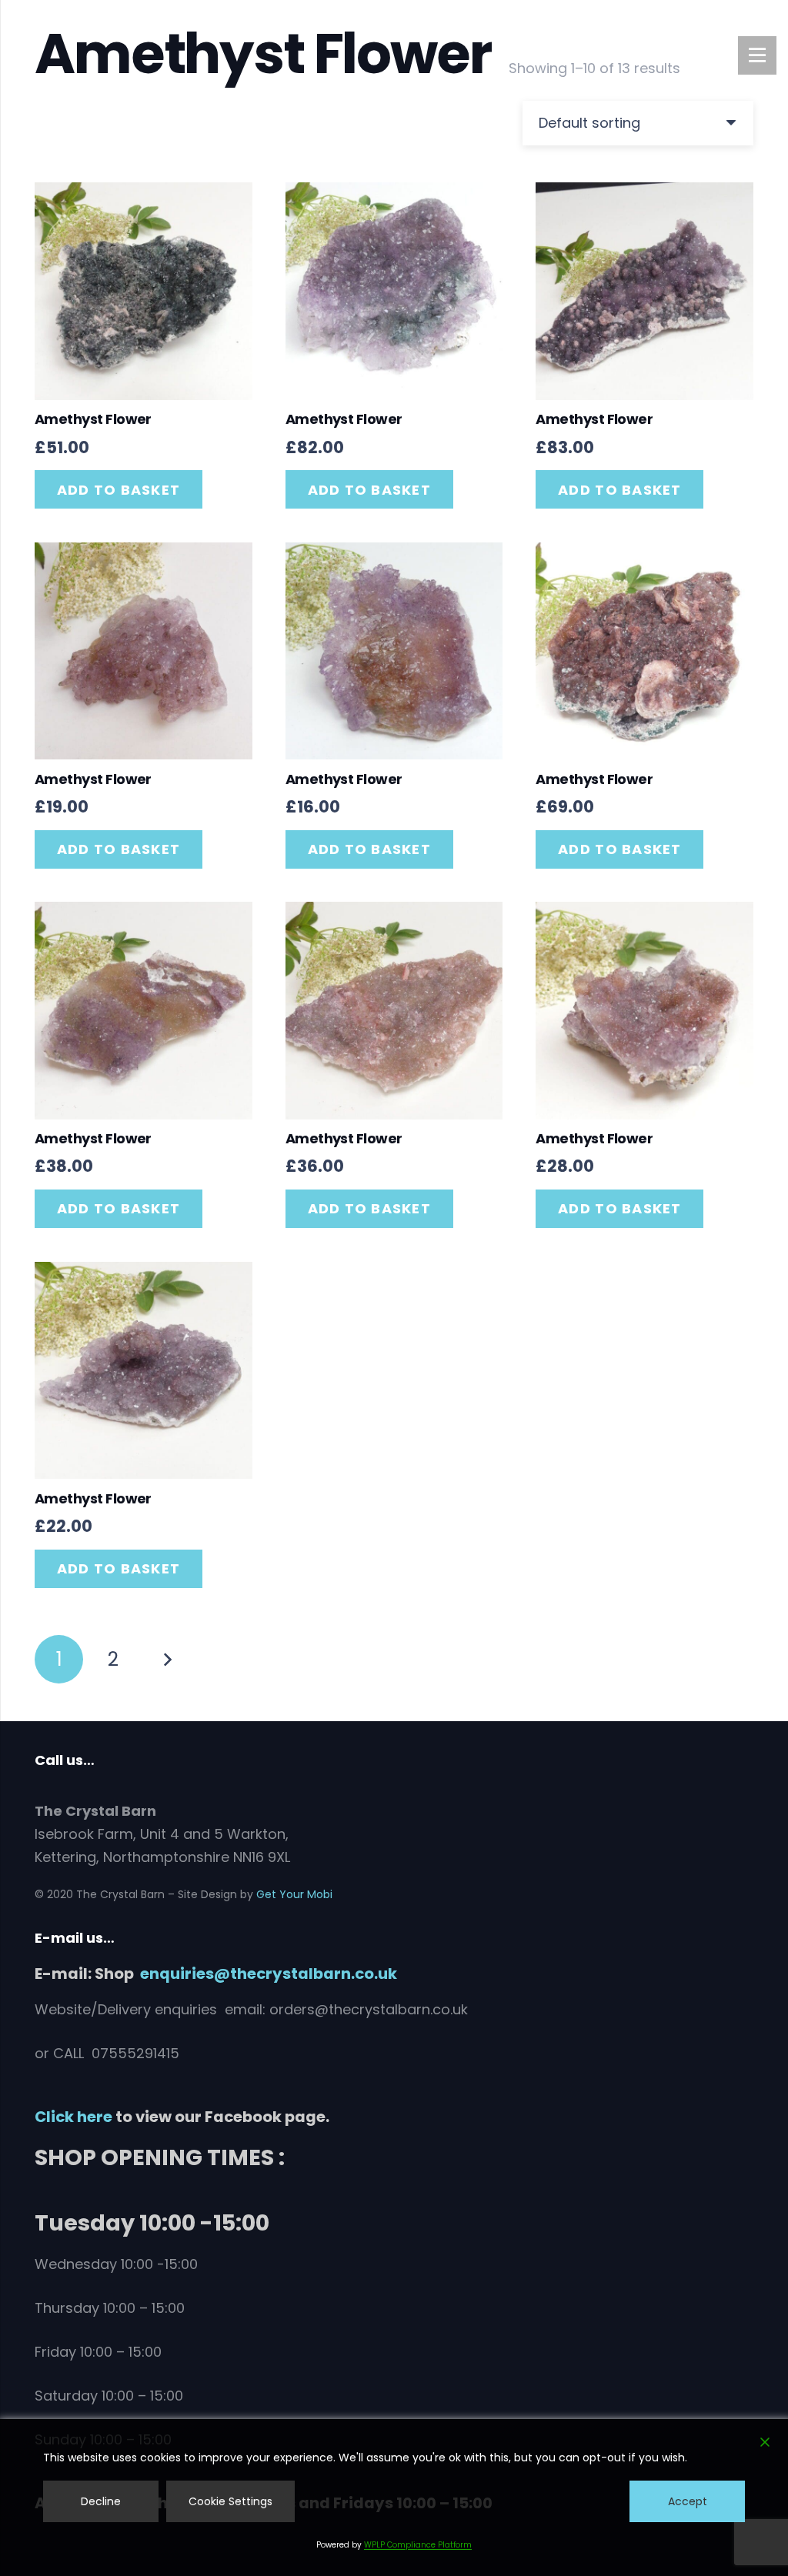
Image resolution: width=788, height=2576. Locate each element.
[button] (119, 489)
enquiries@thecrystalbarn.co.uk (269, 1974)
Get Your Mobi (294, 1894)
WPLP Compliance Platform (418, 2545)
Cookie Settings (230, 2501)
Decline (101, 2501)
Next (167, 1659)
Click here (73, 2117)
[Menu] (757, 55)
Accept (688, 2501)
